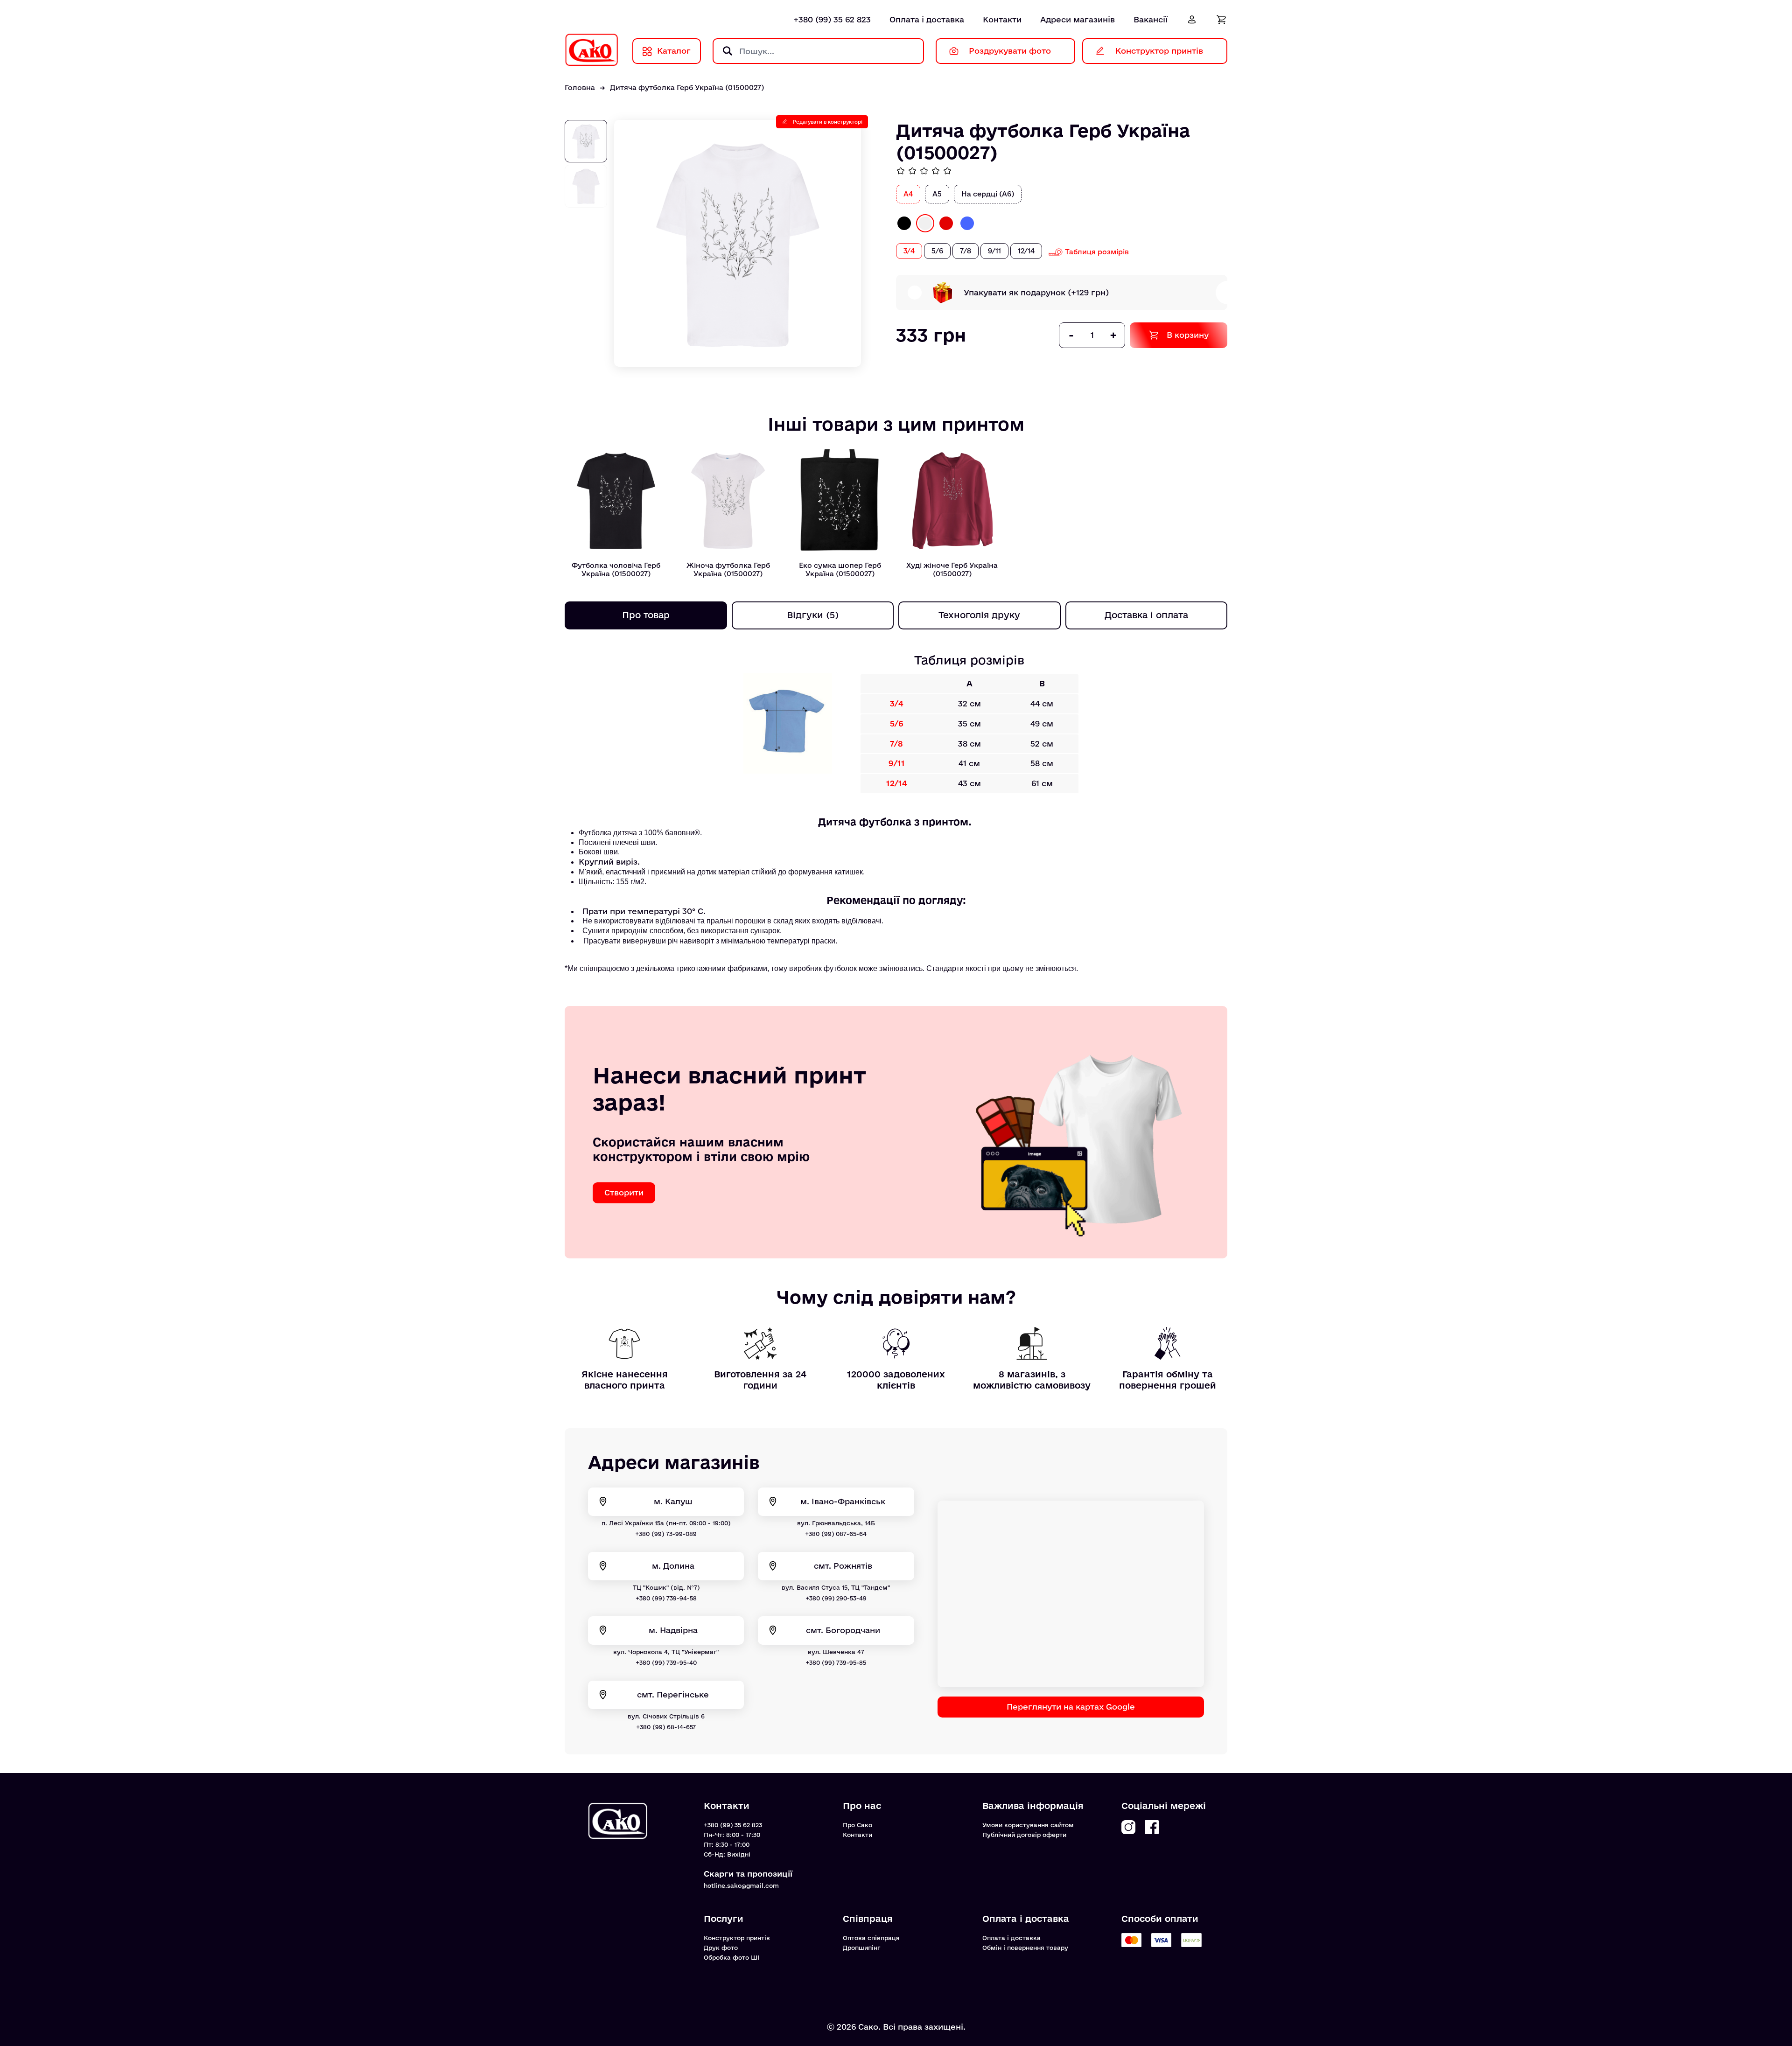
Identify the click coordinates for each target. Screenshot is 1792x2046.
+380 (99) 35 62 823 (832, 19)
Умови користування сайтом (1028, 1825)
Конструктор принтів (737, 1938)
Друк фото (721, 1948)
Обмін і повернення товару (1025, 1948)
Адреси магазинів (1078, 19)
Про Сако (857, 1825)
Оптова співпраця (871, 1938)
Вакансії (1151, 19)
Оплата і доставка (927, 19)
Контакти (1002, 19)
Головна (580, 87)
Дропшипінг (861, 1948)
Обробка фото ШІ (731, 1957)
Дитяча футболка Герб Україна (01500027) (687, 87)
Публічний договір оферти (1024, 1835)
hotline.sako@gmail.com (741, 1885)
